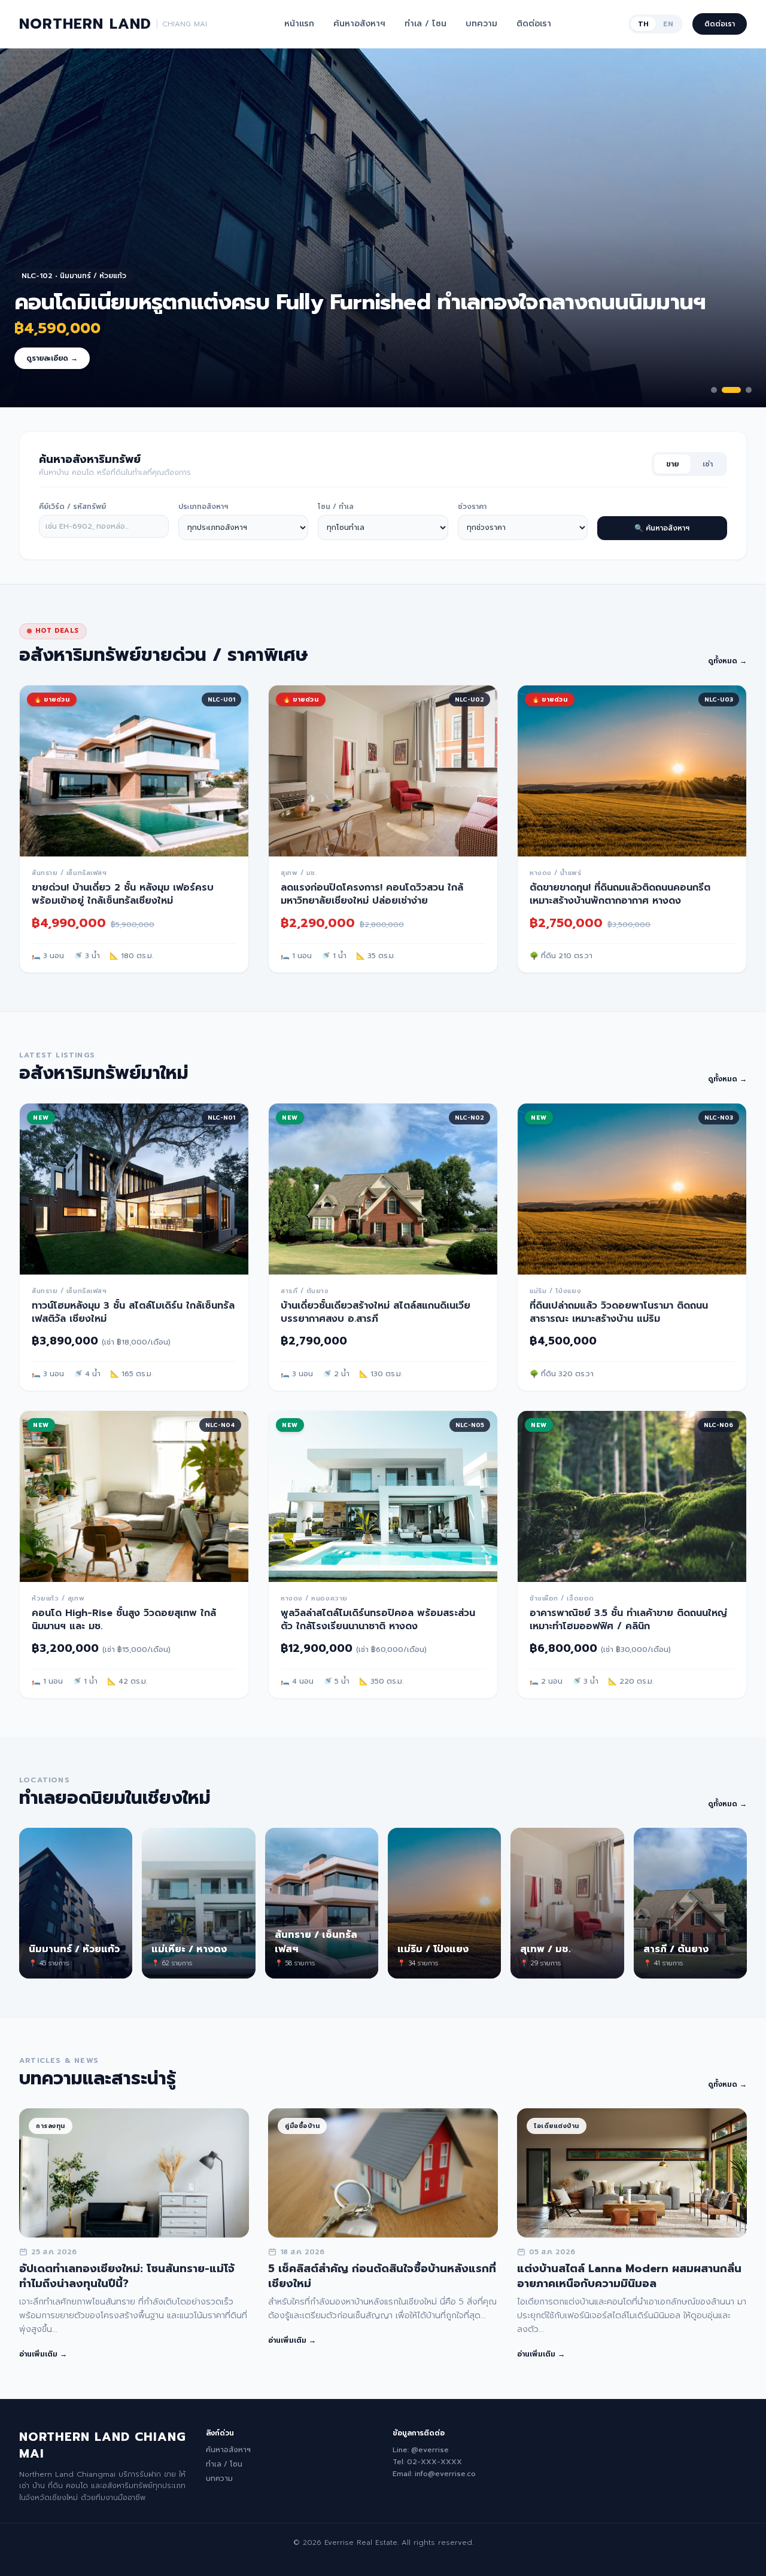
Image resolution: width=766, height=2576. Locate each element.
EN (668, 24)
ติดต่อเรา (534, 24)
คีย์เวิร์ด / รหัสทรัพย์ (72, 507)
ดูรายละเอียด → (52, 358)
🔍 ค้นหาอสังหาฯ (662, 528)
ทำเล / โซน (425, 24)
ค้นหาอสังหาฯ (359, 24)
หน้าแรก (299, 24)
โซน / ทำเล (336, 507)
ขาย (672, 464)
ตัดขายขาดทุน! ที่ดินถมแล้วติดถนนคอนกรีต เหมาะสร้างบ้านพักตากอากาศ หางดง (620, 894)
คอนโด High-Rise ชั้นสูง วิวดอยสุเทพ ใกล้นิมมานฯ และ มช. (124, 1620)
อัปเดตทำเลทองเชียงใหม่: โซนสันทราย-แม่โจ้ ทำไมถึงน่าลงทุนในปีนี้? (127, 2276)
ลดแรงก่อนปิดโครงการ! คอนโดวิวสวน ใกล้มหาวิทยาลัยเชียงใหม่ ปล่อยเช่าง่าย (372, 894)
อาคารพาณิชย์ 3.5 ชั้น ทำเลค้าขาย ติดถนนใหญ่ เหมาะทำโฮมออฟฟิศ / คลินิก (628, 1620)
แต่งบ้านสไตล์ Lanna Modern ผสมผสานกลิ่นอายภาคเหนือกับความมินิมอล (629, 2276)
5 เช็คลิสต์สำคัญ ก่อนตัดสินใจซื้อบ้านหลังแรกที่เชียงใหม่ (382, 2276)
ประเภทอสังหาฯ (203, 507)
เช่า (708, 464)
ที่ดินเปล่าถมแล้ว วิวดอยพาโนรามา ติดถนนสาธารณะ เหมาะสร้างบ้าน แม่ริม (619, 1312)
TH (643, 24)
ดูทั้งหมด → (727, 661)
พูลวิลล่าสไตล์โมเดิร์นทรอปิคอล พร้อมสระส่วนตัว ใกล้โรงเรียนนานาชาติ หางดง (378, 1620)
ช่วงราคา (472, 507)
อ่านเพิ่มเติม (43, 2354)
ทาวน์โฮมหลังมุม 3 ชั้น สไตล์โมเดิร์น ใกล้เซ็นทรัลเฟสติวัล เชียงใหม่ (133, 1312)
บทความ (481, 24)
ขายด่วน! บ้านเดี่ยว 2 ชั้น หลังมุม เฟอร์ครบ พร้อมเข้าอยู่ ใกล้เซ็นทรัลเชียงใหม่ (123, 894)
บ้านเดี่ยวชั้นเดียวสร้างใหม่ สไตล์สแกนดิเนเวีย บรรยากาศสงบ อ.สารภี (376, 1312)
